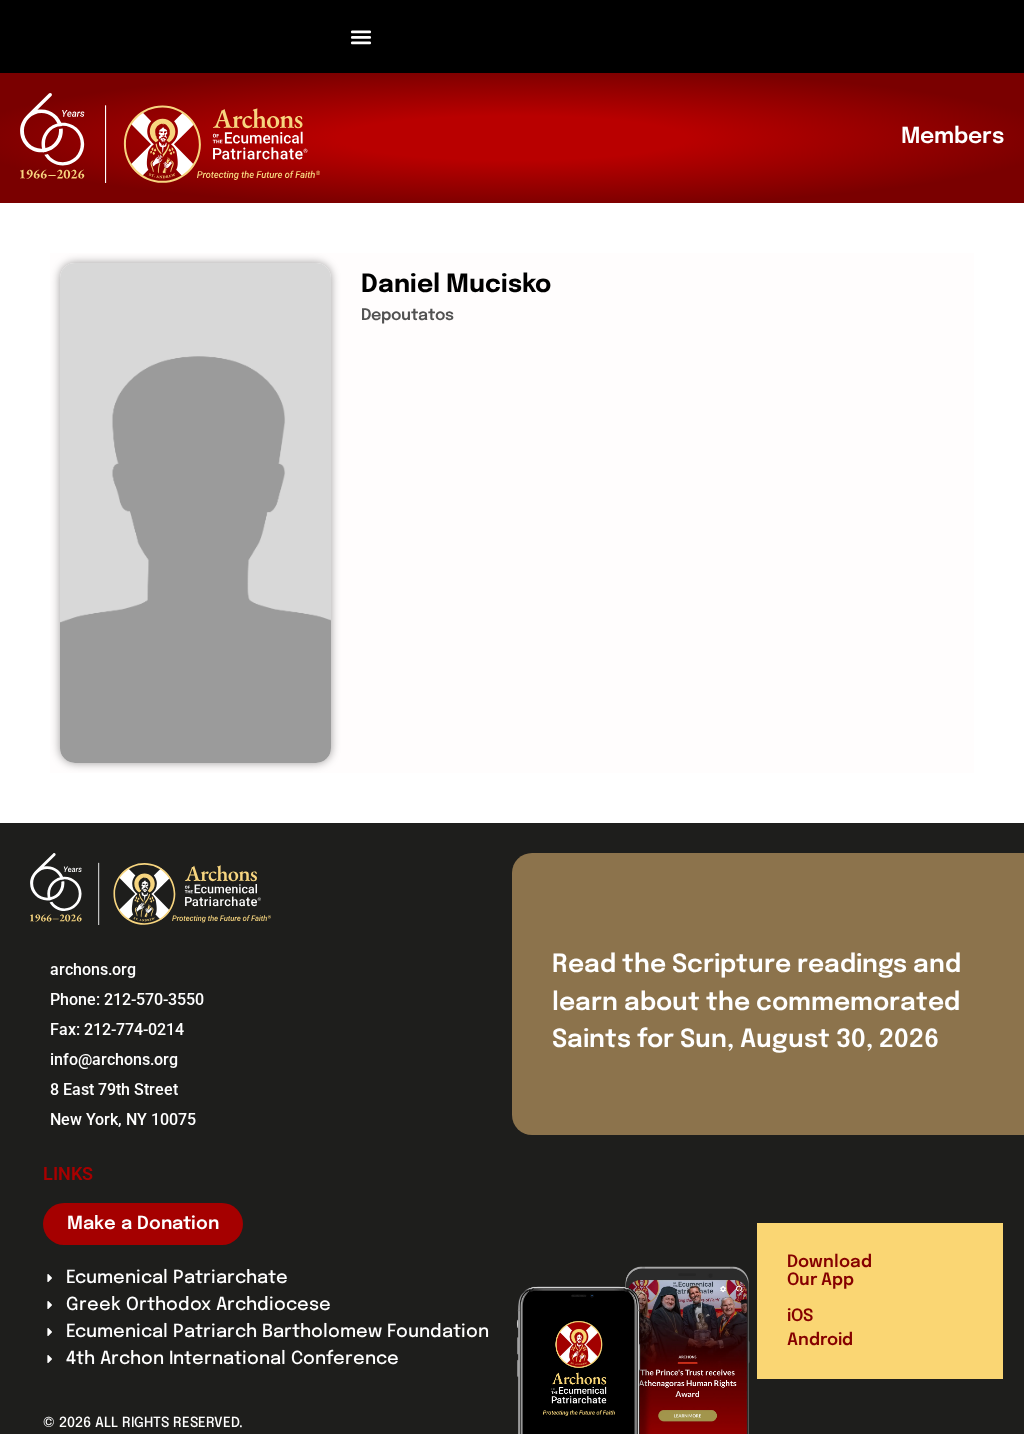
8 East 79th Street (114, 1089)
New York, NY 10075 (123, 1119)
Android (820, 1340)
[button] (361, 36)
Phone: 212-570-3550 (127, 999)
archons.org (93, 969)
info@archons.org (114, 1059)
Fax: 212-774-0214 (117, 1029)
